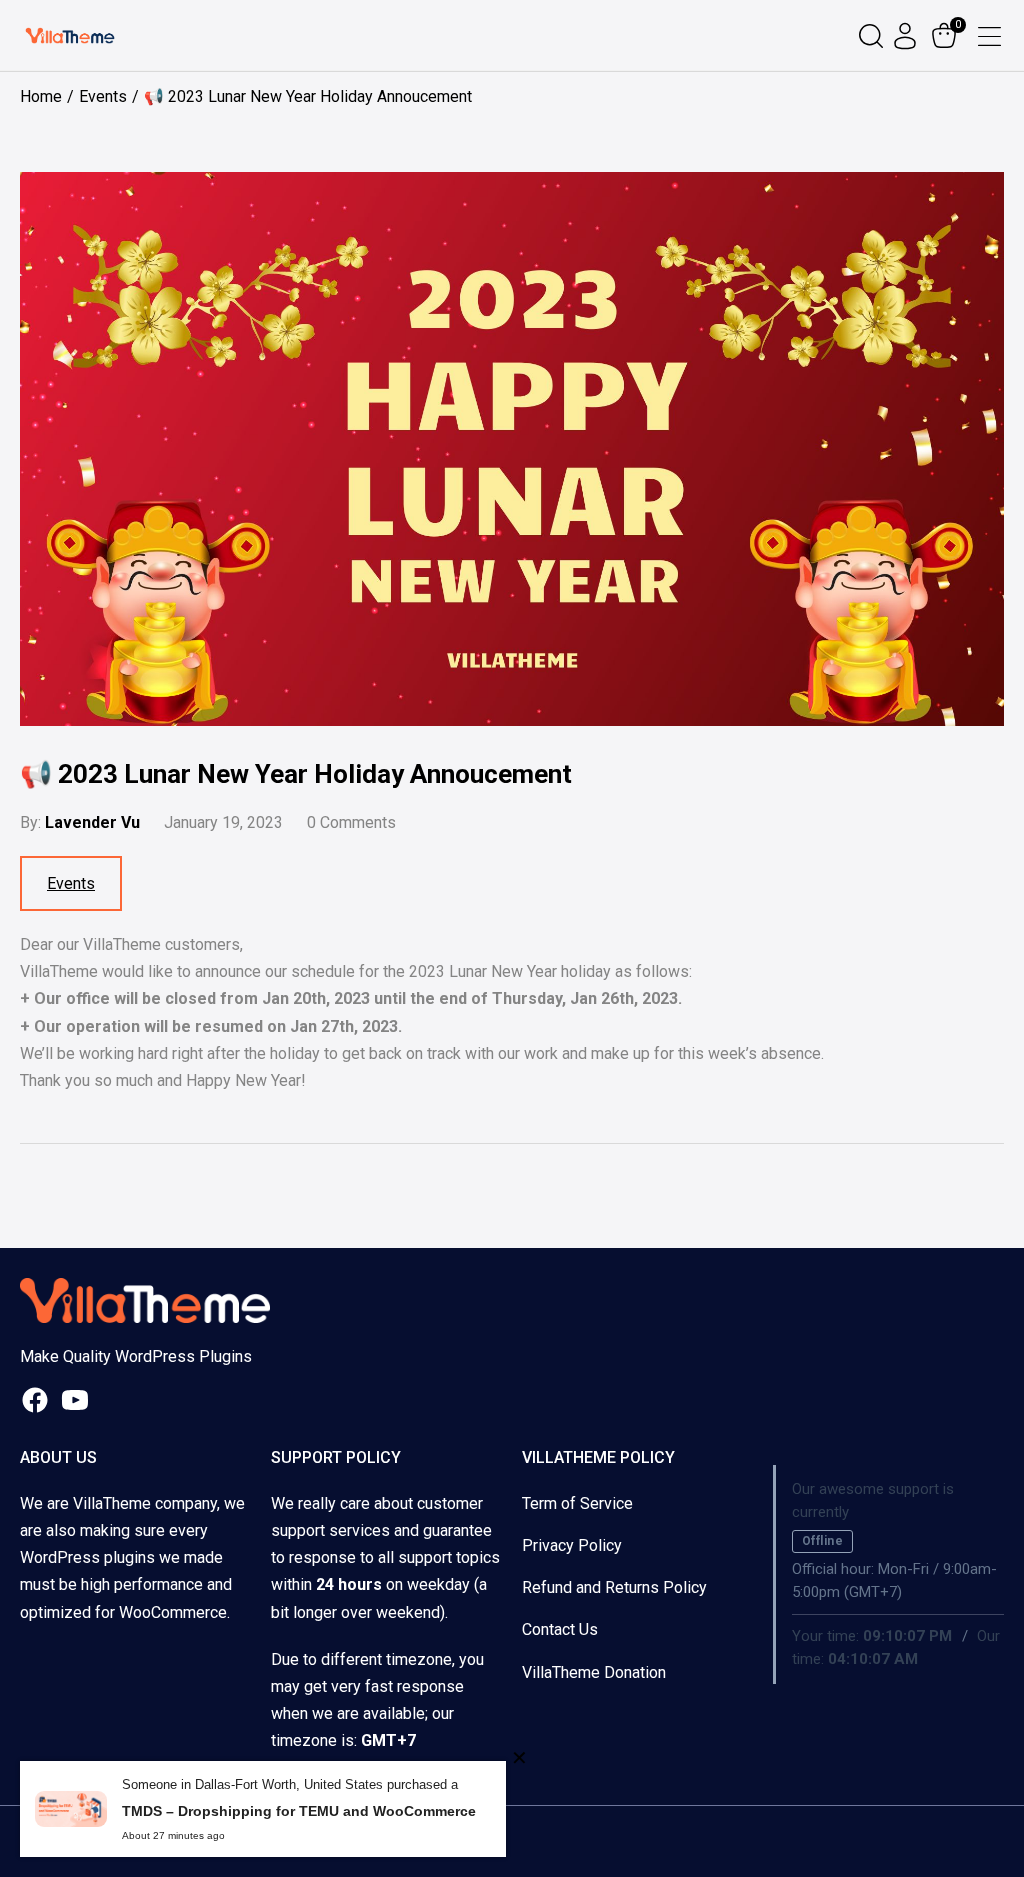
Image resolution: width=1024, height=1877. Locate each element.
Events (71, 883)
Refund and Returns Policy (614, 1587)
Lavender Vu (92, 822)
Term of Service (577, 1503)
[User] (907, 36)
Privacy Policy (572, 1545)
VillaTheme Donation (594, 1672)
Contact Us (560, 1629)
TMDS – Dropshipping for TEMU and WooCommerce (299, 1811)
